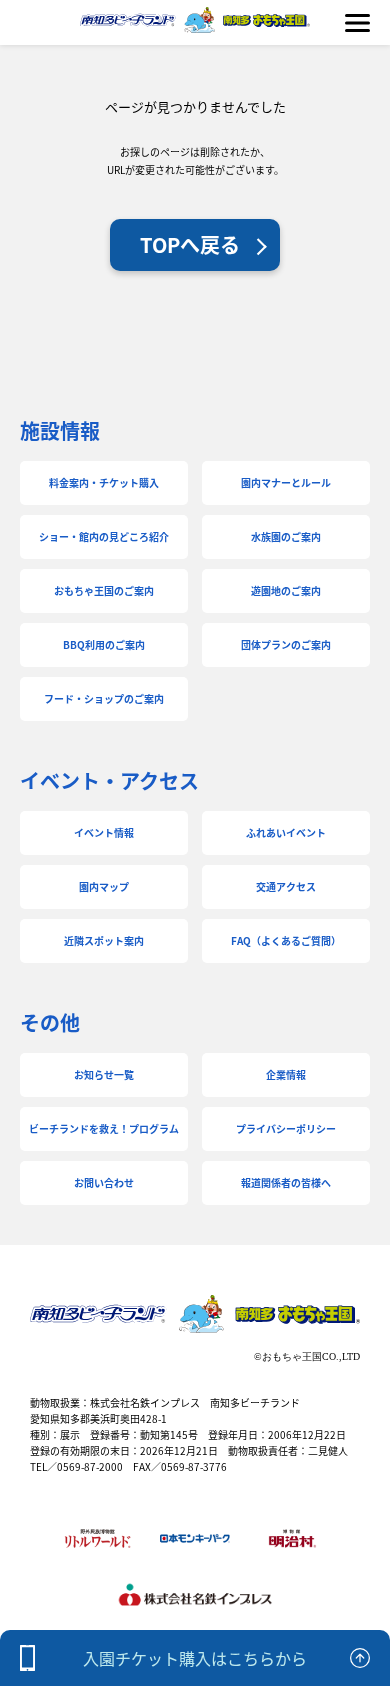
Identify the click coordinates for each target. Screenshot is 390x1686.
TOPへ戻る (190, 244)
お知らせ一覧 (104, 1074)
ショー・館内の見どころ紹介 (104, 536)
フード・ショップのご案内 (104, 698)
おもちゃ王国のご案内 (104, 590)
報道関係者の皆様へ (286, 1182)
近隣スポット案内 (104, 940)
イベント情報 (104, 832)
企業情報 (286, 1074)
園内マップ (104, 886)
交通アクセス (286, 886)
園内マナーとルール (286, 482)
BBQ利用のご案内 (104, 644)
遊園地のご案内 (286, 590)
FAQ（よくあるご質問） (286, 940)
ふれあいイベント (286, 832)
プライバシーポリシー (286, 1128)
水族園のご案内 (286, 536)
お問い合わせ (104, 1182)
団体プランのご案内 (286, 644)
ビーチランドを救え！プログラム (104, 1128)
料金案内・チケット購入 (104, 482)
